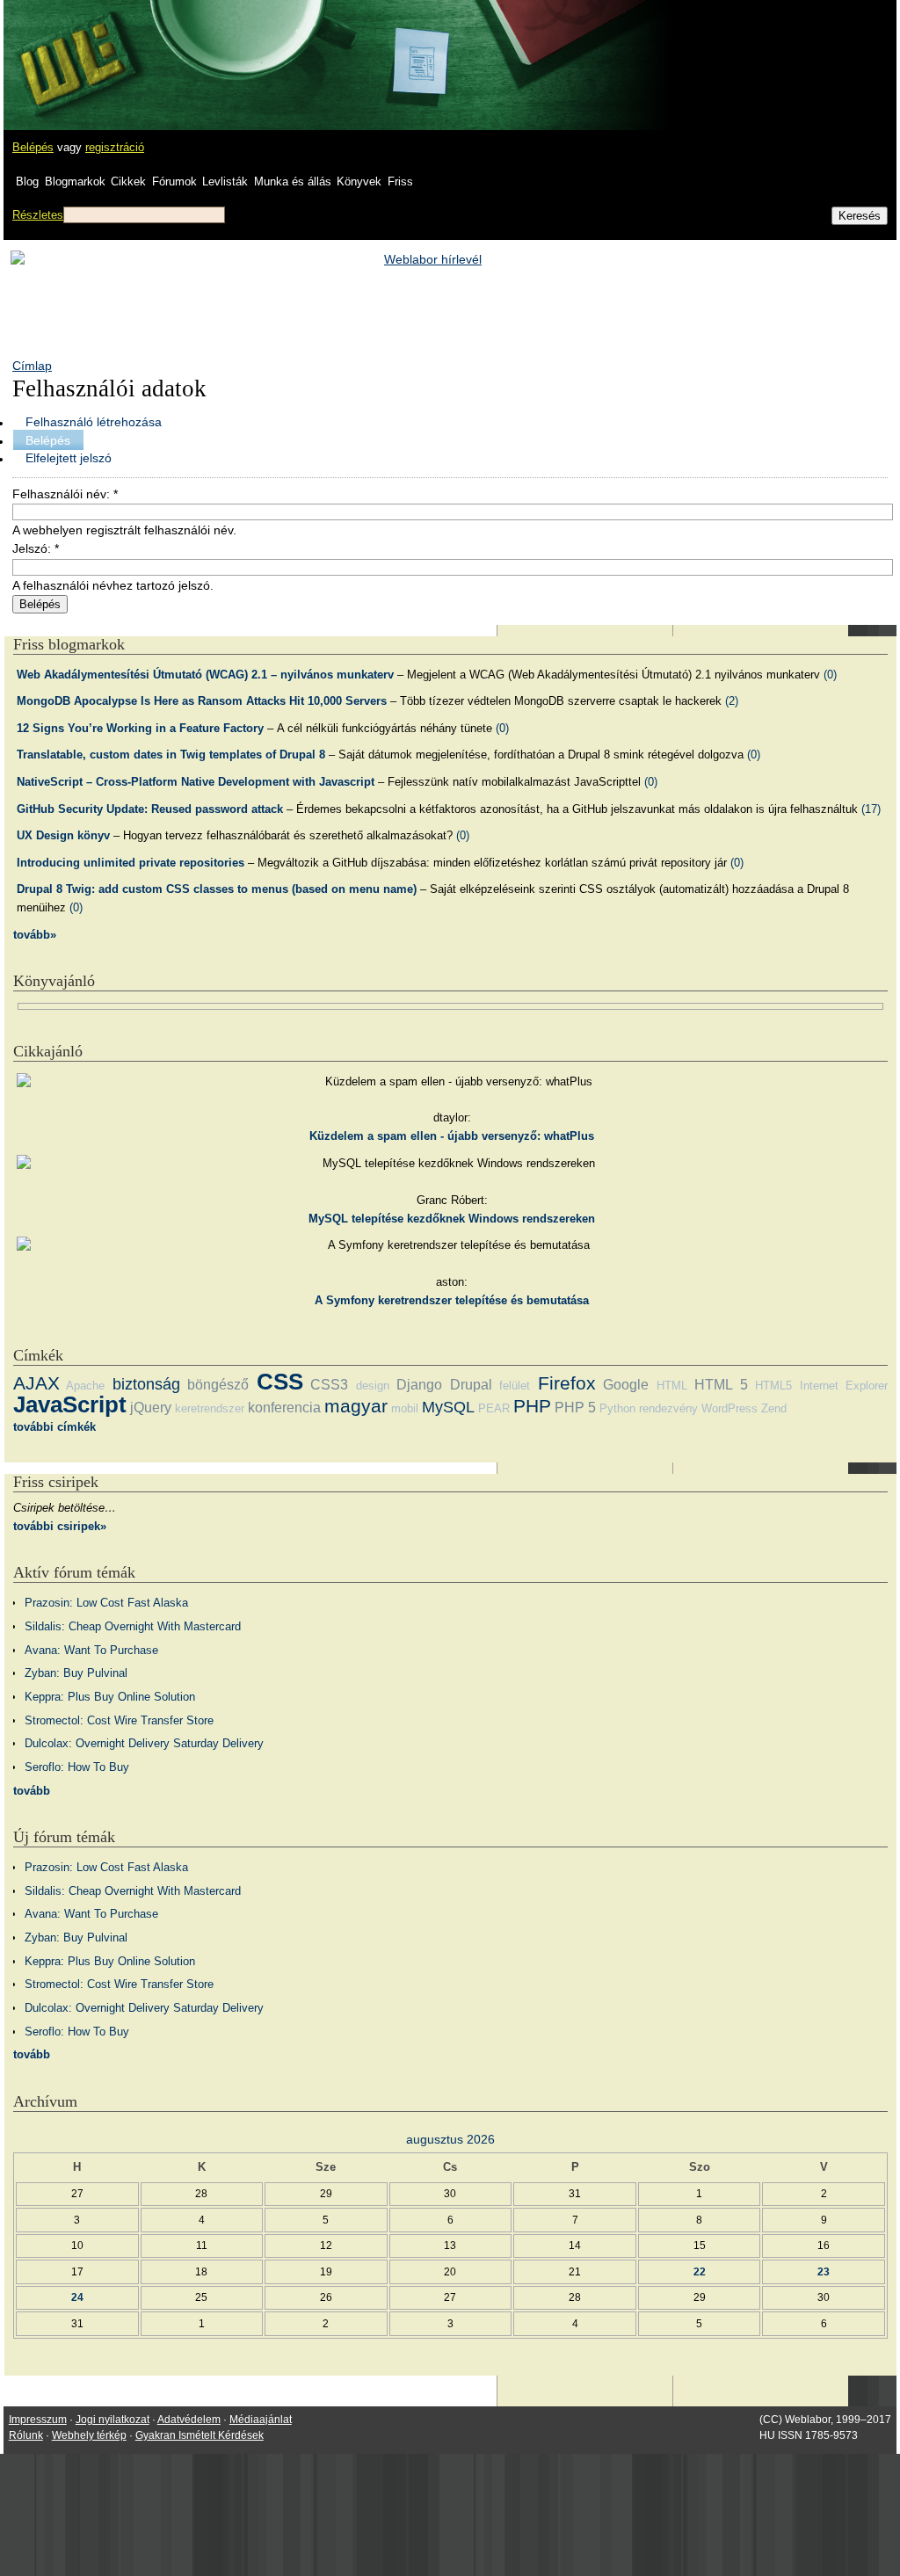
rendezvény (668, 1408)
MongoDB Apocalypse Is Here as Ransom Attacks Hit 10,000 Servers (202, 701)
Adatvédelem (189, 2420)
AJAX (36, 1383)
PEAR (494, 1408)
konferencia (284, 1408)
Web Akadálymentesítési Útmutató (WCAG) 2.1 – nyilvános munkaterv (205, 675)
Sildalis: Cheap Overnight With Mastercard (133, 1626)
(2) (732, 701)
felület (515, 1386)
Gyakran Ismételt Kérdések (200, 2435)
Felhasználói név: (65, 494)
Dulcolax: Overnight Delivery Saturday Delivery (144, 1743)
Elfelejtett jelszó (69, 458)
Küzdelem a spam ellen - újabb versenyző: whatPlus (452, 1136)
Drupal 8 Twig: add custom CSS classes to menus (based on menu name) (217, 889)
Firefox (567, 1383)
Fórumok (174, 181)
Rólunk (26, 2435)
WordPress (729, 1408)
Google (626, 1385)
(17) (871, 809)
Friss (400, 181)
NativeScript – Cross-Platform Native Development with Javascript (196, 782)
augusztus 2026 (450, 2139)
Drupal (471, 1385)
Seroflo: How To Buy (77, 1767)
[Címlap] (71, 48)
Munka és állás (293, 181)
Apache (85, 1386)
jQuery (151, 1408)
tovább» (35, 935)
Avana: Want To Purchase (91, 1650)
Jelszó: (36, 548)
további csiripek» (60, 1526)
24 (77, 2297)
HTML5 (773, 1386)
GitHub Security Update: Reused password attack (150, 809)
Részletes (38, 215)
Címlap (32, 366)
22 (700, 2271)
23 (824, 2271)
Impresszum (38, 2420)
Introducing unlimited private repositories (131, 863)
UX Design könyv (63, 835)
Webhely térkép (89, 2435)
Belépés (33, 147)
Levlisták (225, 181)
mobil (405, 1408)
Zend (774, 1408)
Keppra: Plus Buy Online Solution (110, 1697)
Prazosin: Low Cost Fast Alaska (106, 1603)
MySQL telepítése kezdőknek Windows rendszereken (452, 1219)
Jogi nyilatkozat (112, 2420)
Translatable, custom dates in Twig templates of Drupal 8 (171, 755)
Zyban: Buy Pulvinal (76, 1673)
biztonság (146, 1384)
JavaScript (70, 1404)
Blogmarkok (75, 181)
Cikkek (128, 181)
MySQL (448, 1407)
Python (617, 1408)
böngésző (218, 1385)
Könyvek (359, 181)
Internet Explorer (844, 1386)
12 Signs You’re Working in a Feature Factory (140, 728)
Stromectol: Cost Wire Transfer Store (119, 1720)
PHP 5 (575, 1408)
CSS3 (329, 1385)
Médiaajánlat (261, 2420)
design (373, 1386)
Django (419, 1385)
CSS (280, 1382)
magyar (356, 1406)
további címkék (54, 1427)
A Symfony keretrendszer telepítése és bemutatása (452, 1300)
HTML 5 (721, 1385)
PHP (532, 1406)
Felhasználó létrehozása (94, 422)
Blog (27, 181)
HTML (672, 1386)
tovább (32, 1791)
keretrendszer (210, 1408)
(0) (830, 675)
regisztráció (115, 147)
